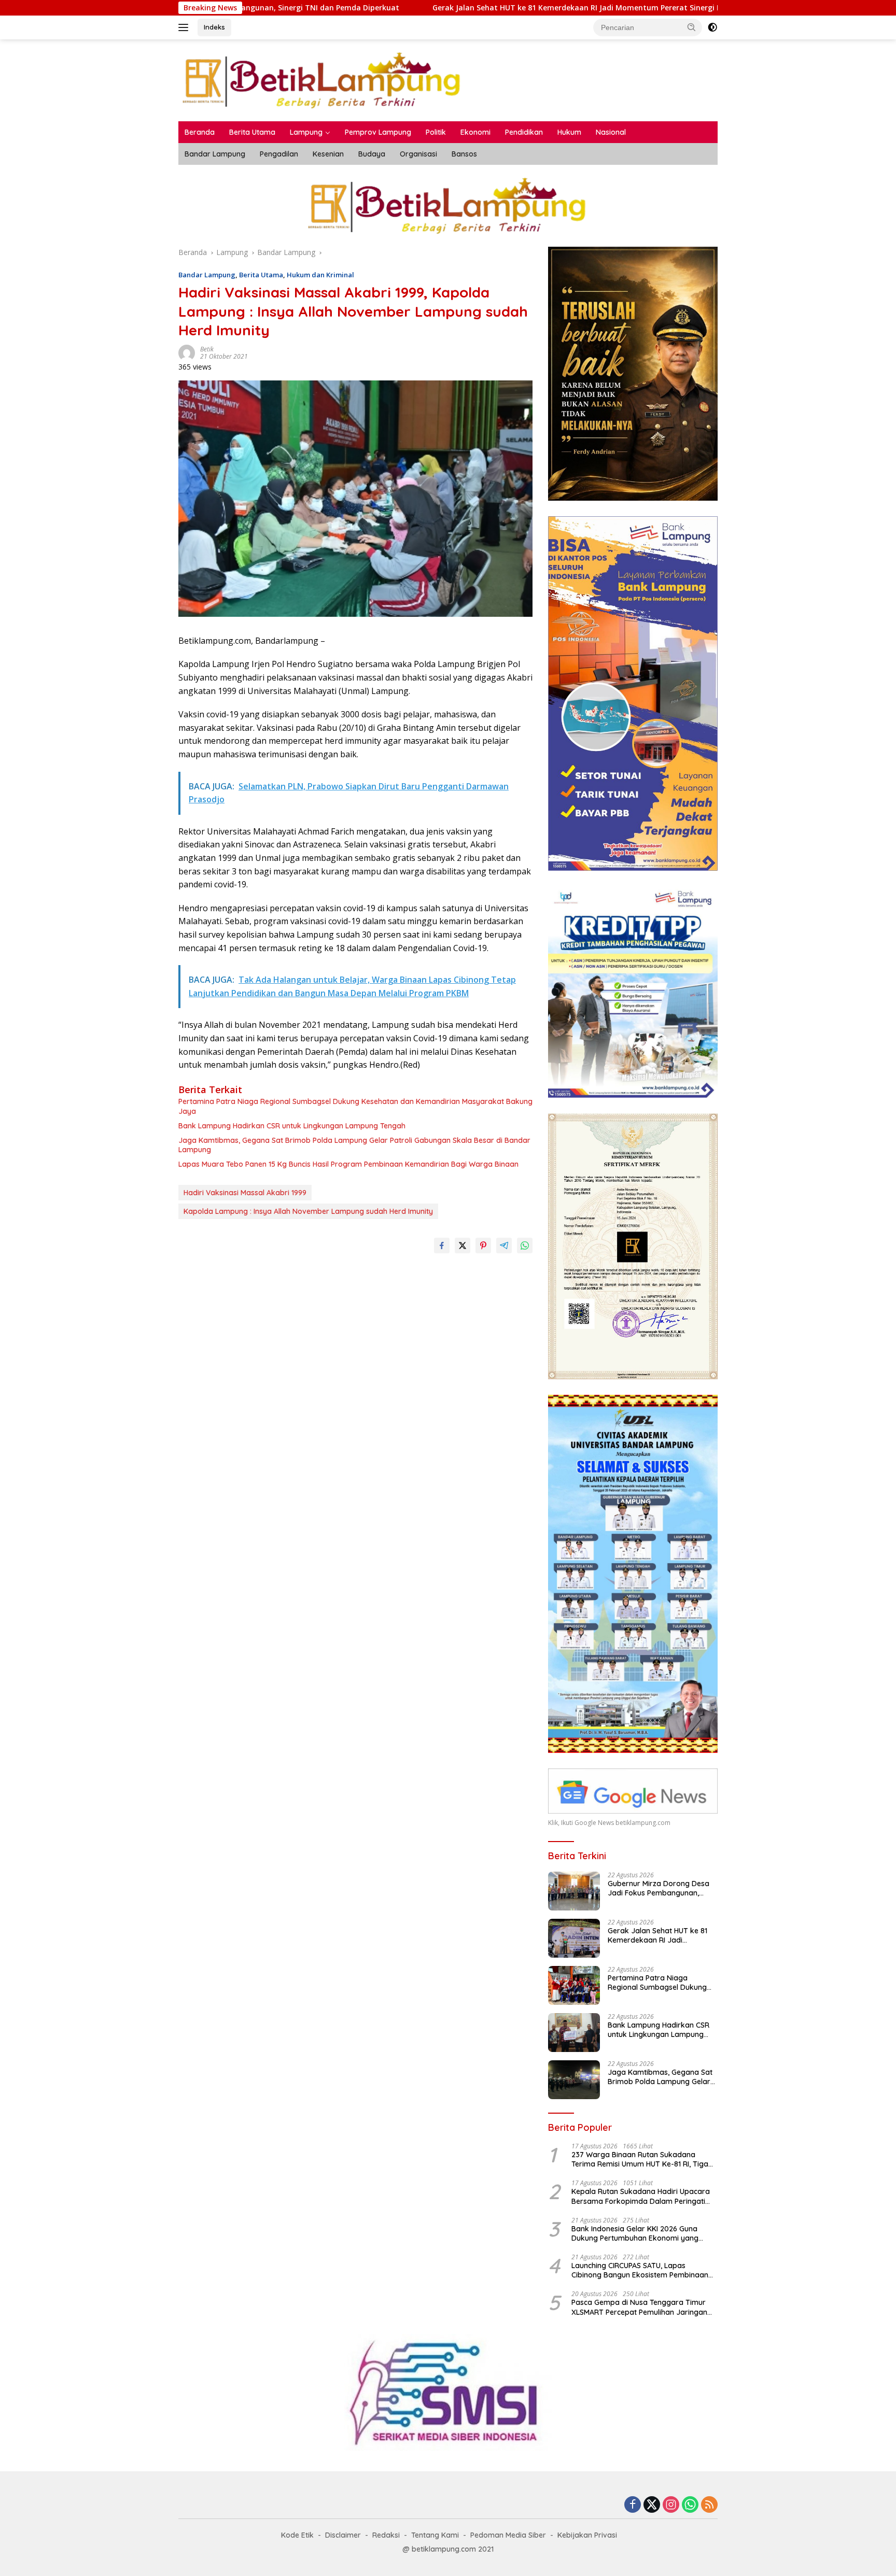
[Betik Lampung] (323, 80)
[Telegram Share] (504, 1245)
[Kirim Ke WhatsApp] (525, 1245)
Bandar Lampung (215, 154)
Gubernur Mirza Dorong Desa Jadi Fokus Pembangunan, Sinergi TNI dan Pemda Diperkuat (659, 1888)
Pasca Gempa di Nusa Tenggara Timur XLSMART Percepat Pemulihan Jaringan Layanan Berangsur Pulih (639, 2307)
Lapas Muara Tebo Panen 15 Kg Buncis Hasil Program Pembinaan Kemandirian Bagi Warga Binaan (348, 1164)
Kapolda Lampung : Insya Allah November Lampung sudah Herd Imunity (308, 1211)
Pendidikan (524, 132)
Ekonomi (475, 132)
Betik (207, 349)
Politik (436, 132)
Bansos (464, 154)
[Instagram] (671, 2505)
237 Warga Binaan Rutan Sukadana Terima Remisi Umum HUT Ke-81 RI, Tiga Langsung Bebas (640, 2159)
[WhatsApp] (690, 2505)
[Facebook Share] (442, 1245)
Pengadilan (279, 154)
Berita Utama (252, 132)
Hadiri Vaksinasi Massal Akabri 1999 (245, 1193)
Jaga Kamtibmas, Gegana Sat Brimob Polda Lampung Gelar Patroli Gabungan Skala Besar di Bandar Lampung (354, 1145)
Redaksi (386, 2535)
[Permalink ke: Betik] (187, 352)
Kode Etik (297, 2535)
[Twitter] (652, 2505)
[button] (692, 27)
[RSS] (709, 2505)
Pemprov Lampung (378, 132)
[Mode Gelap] (712, 27)
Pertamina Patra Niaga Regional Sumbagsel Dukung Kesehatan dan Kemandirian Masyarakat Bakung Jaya (355, 1106)
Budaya (372, 154)
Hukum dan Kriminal (320, 275)
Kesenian (328, 154)
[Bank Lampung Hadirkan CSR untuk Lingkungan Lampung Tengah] (574, 2033)
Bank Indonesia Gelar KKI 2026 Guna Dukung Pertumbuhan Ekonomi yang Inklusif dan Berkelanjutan (635, 2233)
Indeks (214, 27)
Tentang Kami (435, 2535)
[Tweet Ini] (463, 1245)
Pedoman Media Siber (508, 2535)
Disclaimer (343, 2535)
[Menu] (185, 27)
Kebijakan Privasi (587, 2535)
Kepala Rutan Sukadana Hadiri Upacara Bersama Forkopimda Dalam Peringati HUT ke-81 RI (641, 2196)
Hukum (569, 132)
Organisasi (418, 154)
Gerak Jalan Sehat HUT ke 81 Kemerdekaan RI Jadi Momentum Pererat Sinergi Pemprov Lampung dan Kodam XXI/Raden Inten (509, 8)
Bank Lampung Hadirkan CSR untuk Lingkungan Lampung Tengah (292, 1126)
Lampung (306, 132)
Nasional (611, 132)
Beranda (200, 132)
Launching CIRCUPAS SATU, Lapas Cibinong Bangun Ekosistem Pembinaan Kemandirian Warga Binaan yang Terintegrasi (640, 2270)
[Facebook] (633, 2505)
